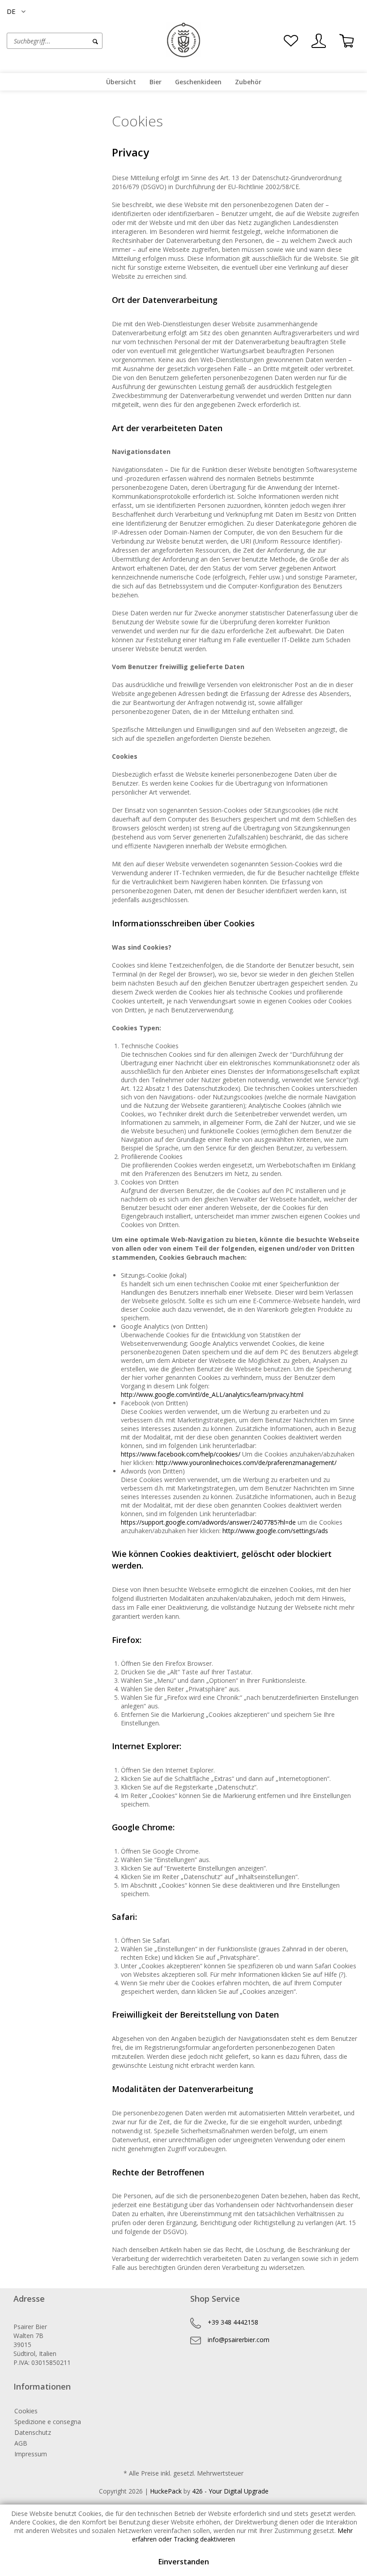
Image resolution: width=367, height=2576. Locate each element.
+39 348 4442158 (233, 2322)
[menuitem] (75, 41)
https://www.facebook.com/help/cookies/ (181, 1454)
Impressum (31, 2454)
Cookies (26, 2411)
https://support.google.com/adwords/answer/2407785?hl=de (208, 1522)
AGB (21, 2443)
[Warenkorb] (346, 41)
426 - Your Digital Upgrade (230, 2491)
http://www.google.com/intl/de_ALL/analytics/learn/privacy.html (212, 1394)
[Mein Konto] (319, 41)
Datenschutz (33, 2432)
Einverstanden (184, 2562)
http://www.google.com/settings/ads (275, 1531)
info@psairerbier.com (239, 2340)
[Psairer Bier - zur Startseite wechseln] (183, 40)
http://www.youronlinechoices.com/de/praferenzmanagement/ (246, 1463)
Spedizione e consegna (48, 2422)
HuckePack (166, 2491)
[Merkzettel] (291, 41)
